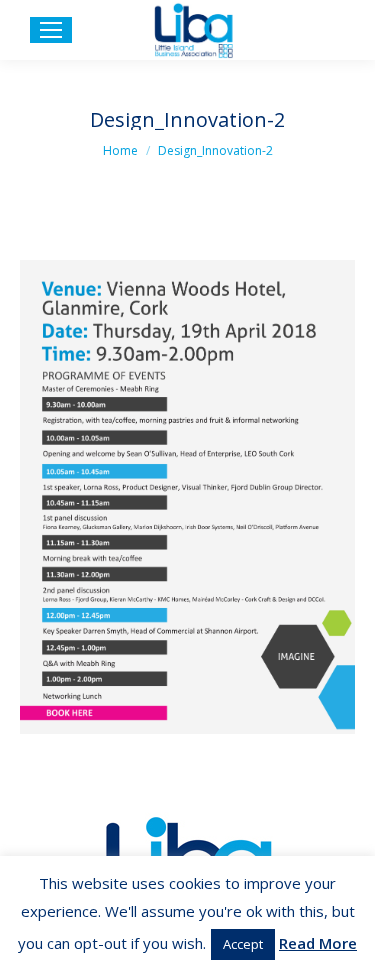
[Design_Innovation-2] (187, 497)
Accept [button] (243, 944)
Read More (318, 943)
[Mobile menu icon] (51, 30)
